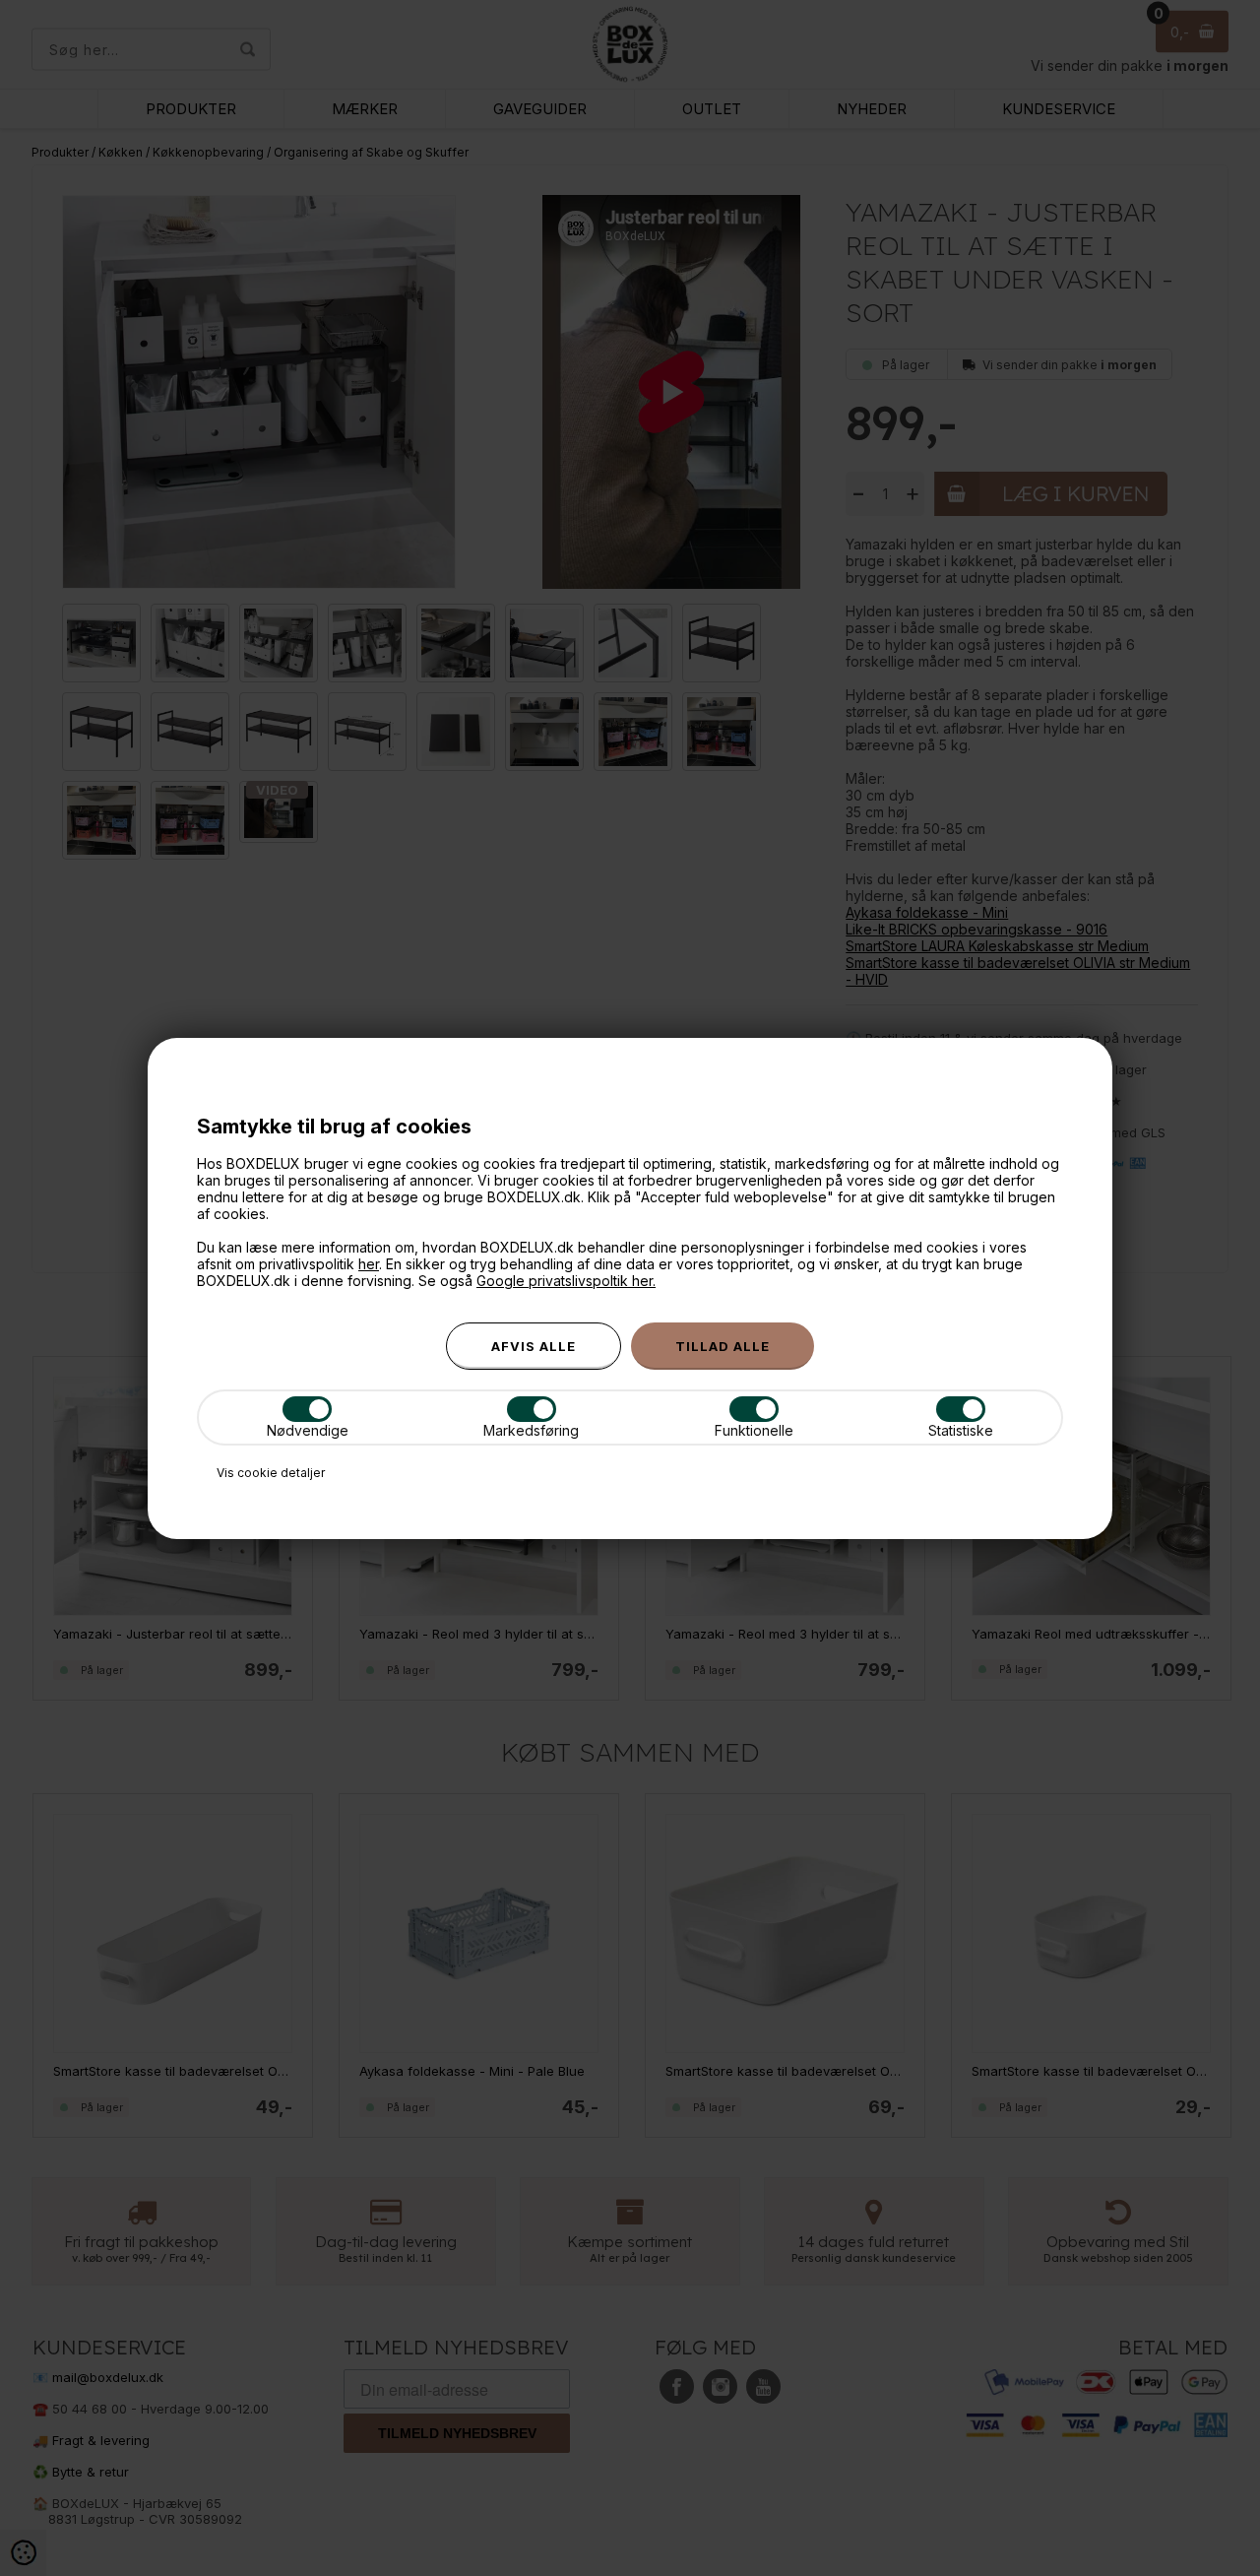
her (369, 1264)
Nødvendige (308, 1430)
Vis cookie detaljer (271, 1473)
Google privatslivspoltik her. (566, 1281)
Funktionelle (754, 1430)
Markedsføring (531, 1430)
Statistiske (961, 1430)
